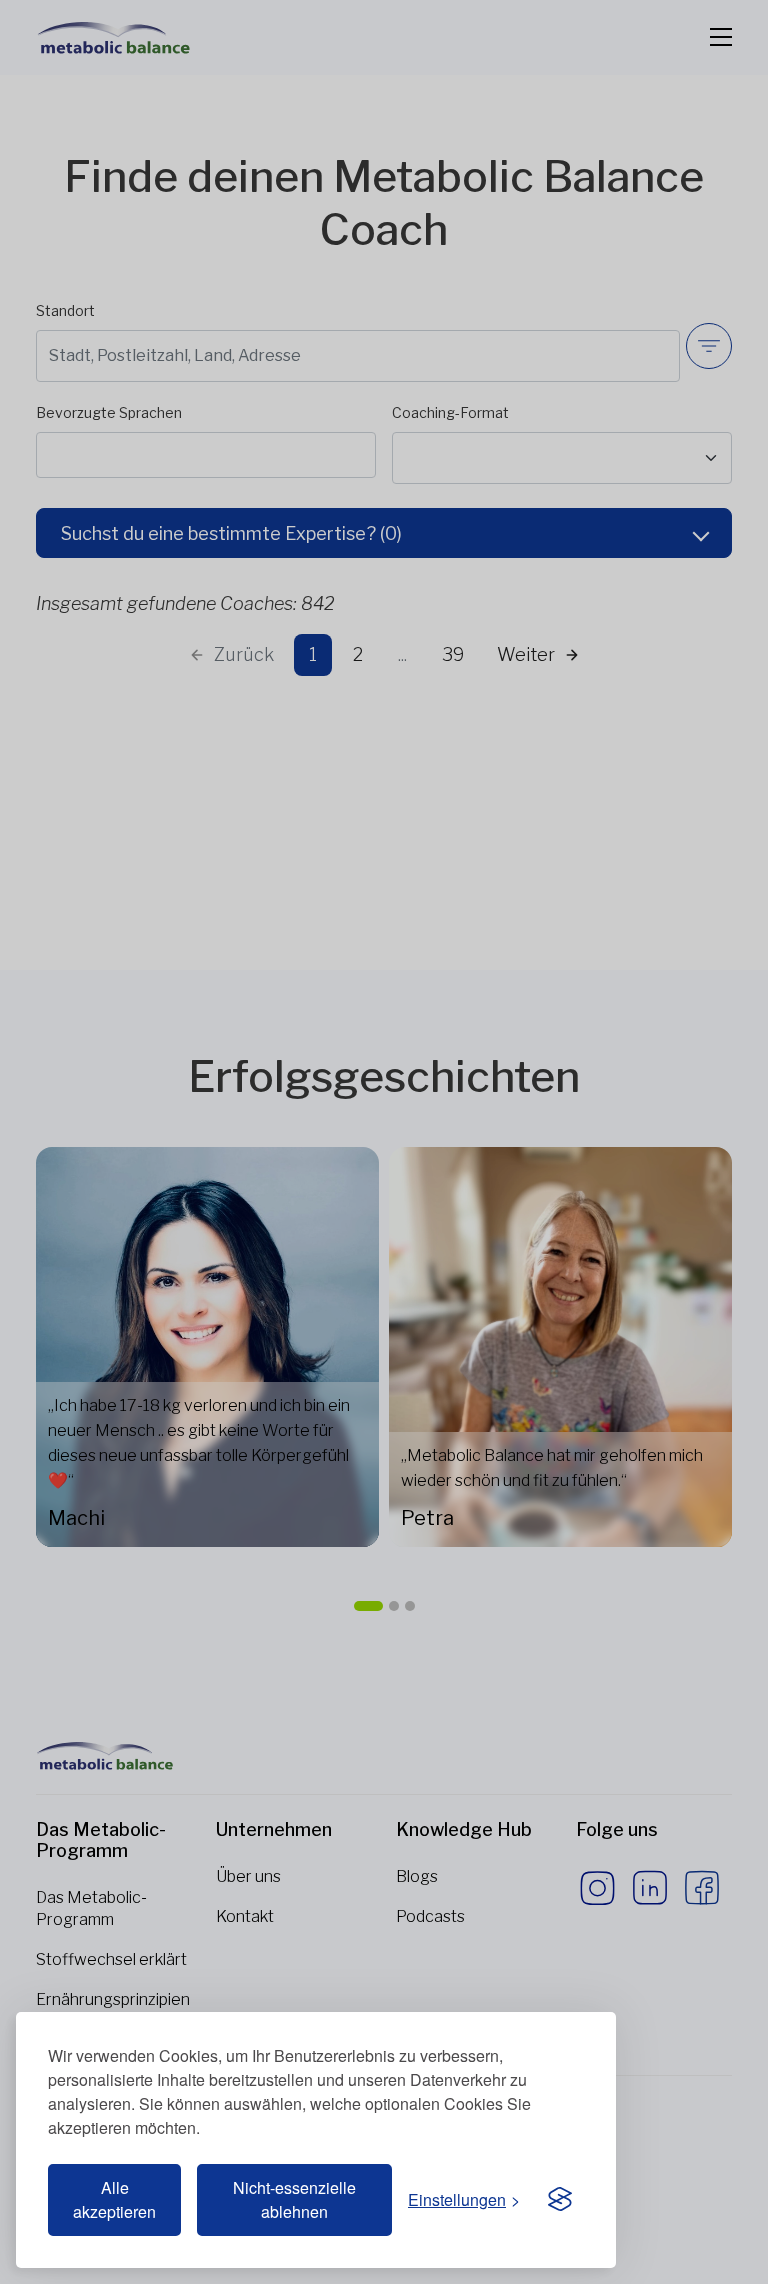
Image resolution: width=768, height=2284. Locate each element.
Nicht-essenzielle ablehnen (294, 2199)
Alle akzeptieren (114, 2199)
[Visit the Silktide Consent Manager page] (560, 2200)
